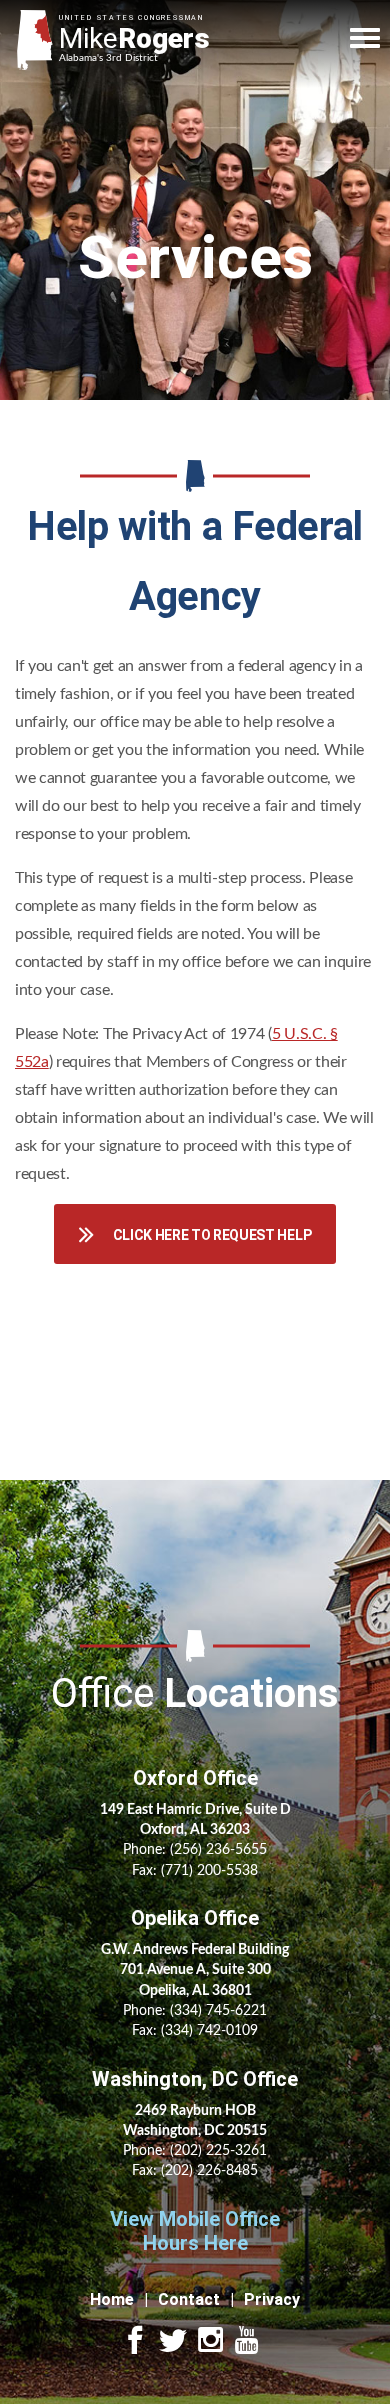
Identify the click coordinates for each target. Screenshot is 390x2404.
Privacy (272, 2299)
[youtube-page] (247, 2343)
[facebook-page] (135, 2343)
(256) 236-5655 (218, 1850)
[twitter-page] (173, 2343)
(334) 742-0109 (209, 2031)
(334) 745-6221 (218, 2011)
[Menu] (365, 38)
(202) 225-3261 (218, 2151)
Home (112, 2299)
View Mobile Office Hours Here (195, 2231)
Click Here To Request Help (212, 1235)
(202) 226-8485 (209, 2171)
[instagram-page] (211, 2343)
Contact (189, 2299)
